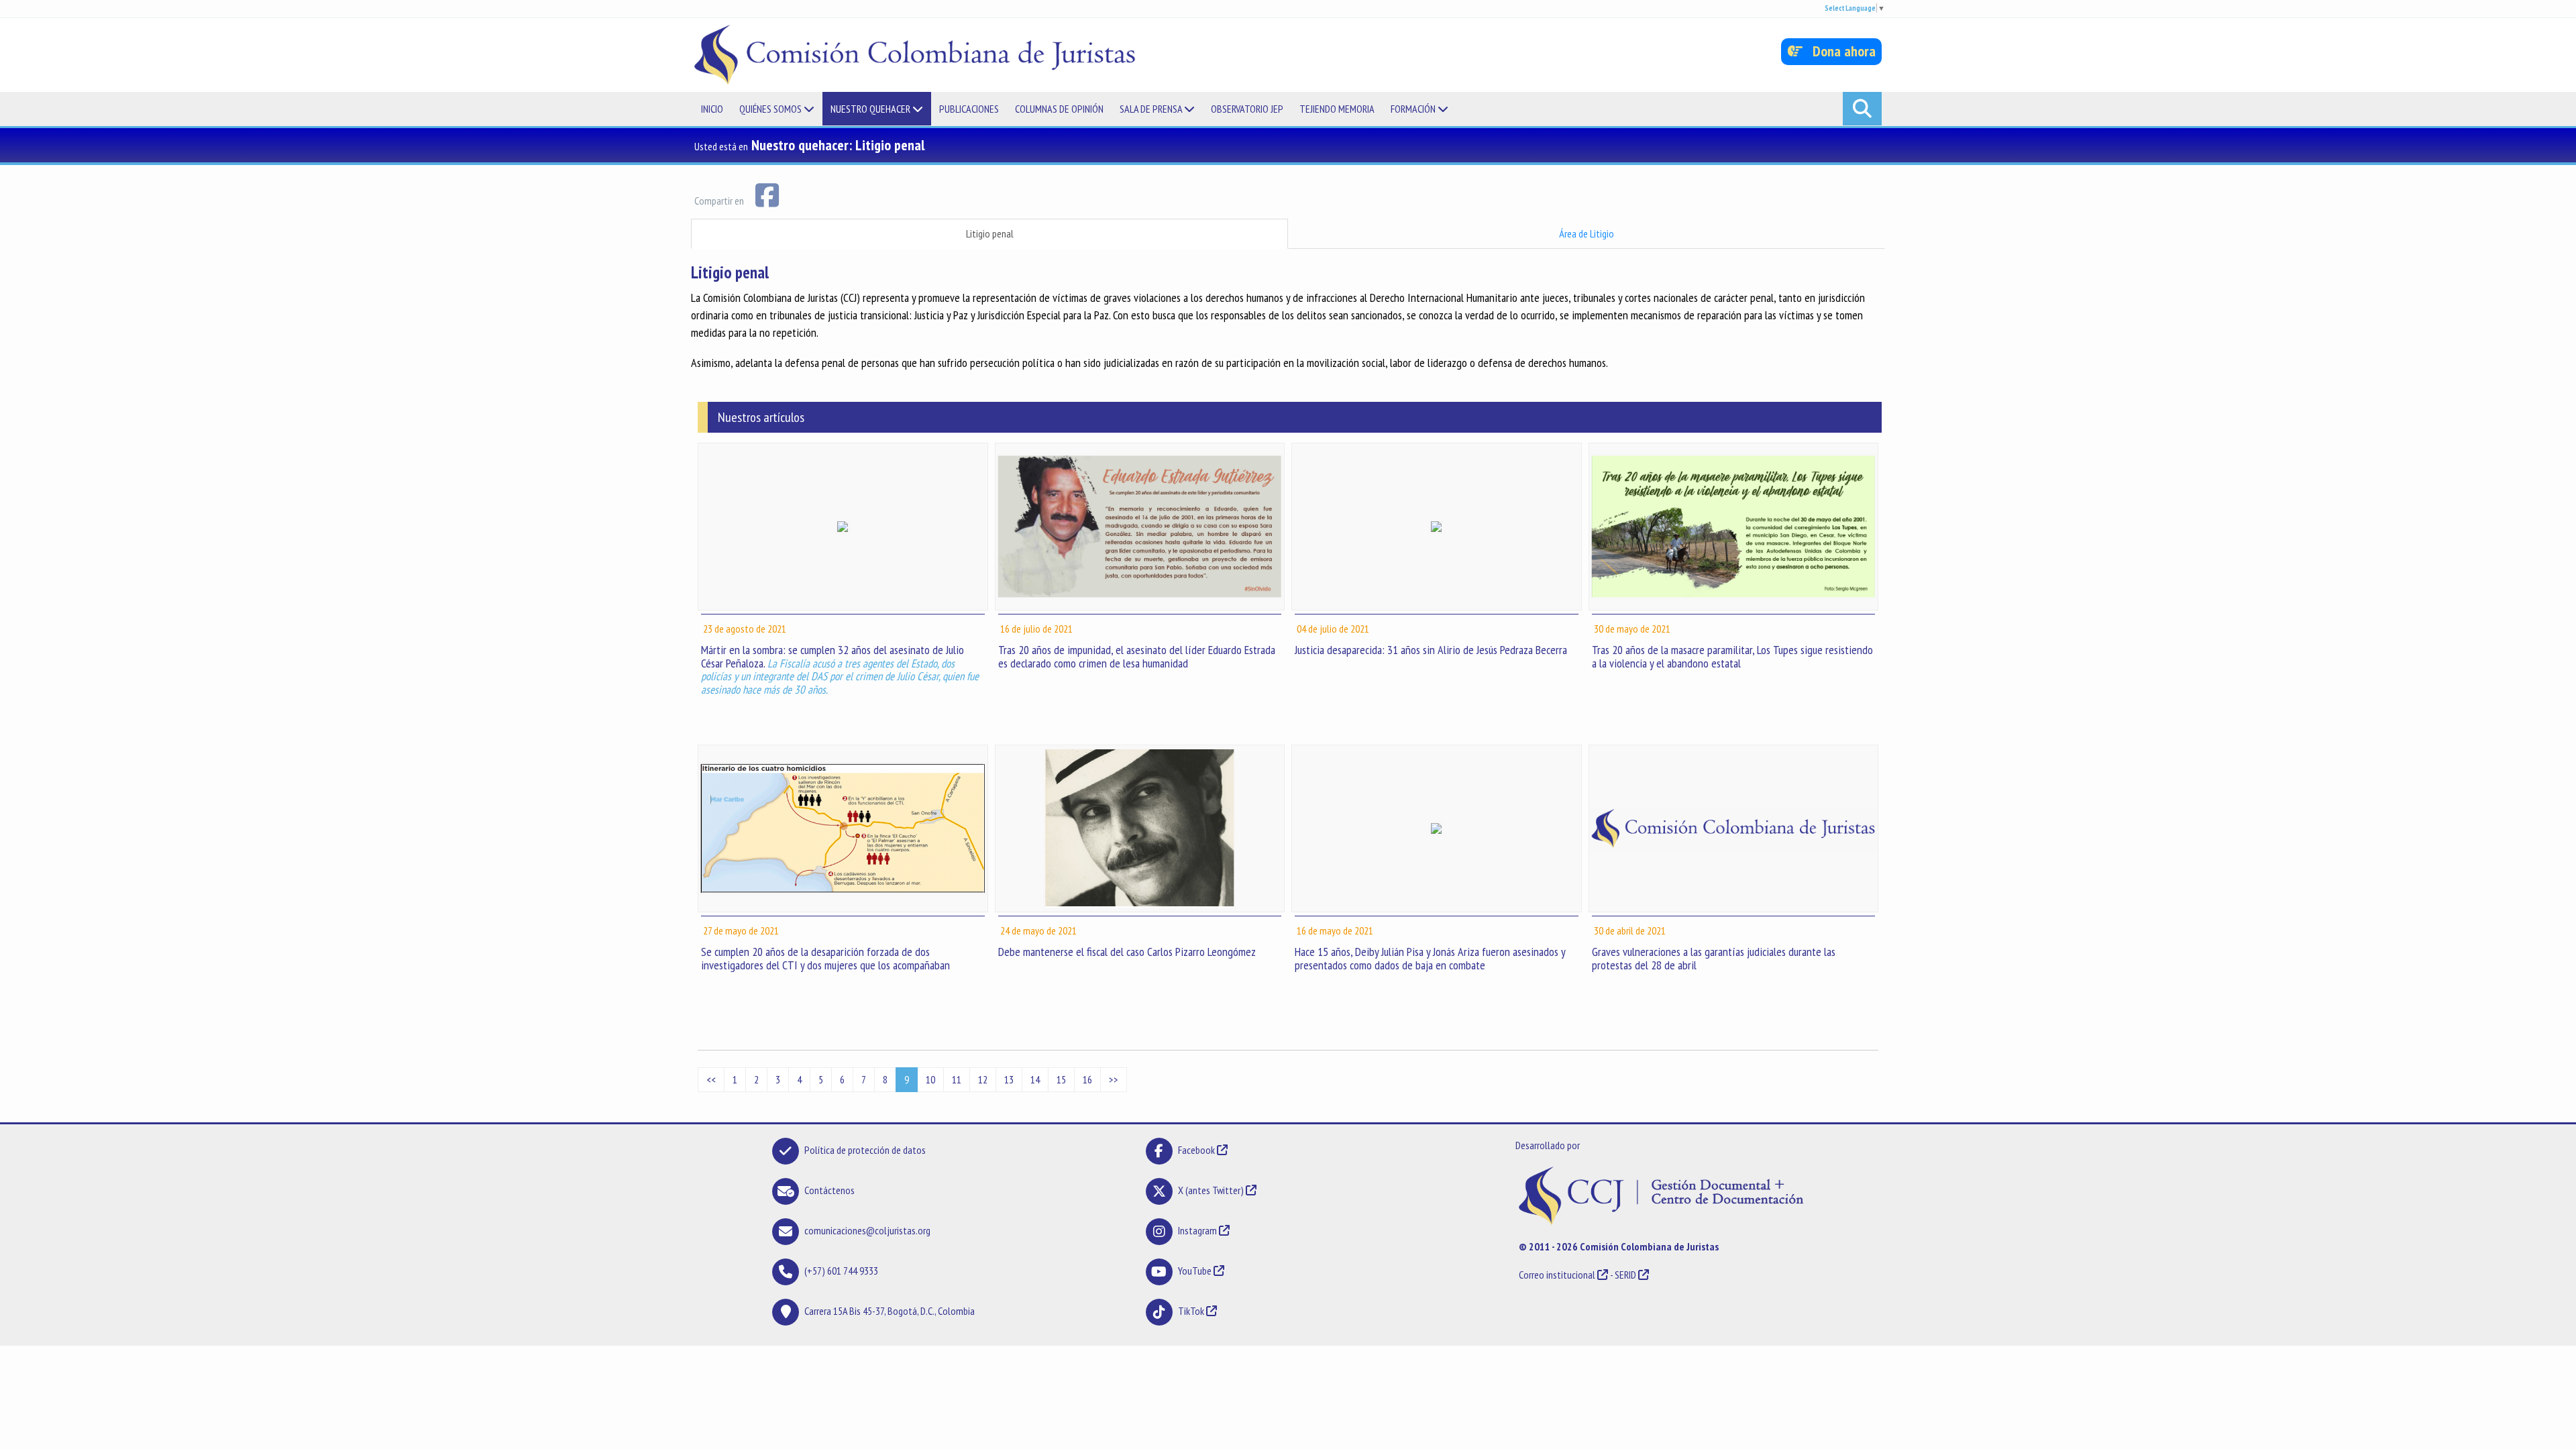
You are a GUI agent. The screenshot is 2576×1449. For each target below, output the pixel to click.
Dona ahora (1839, 51)
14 (1035, 1079)
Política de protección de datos (865, 1150)
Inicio (712, 109)
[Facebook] (767, 194)
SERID (1625, 1275)
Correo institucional (1557, 1275)
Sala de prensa (1152, 109)
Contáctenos (829, 1190)
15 (1061, 1079)
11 (957, 1079)
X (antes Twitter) (1211, 1190)
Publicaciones (969, 109)
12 (983, 1079)
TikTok (1191, 1311)
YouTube (1195, 1271)
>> (1114, 1079)
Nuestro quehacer (871, 109)
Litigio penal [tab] (990, 233)
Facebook (1197, 1150)
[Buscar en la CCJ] (1862, 109)
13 (1009, 1079)
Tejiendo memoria (1337, 109)
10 (930, 1079)
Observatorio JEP (1247, 109)
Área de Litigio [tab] (1587, 233)
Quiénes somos (771, 109)
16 (1087, 1079)
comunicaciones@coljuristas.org (867, 1230)
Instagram (1197, 1230)
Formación (1414, 109)
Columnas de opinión (1059, 109)
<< (711, 1079)
